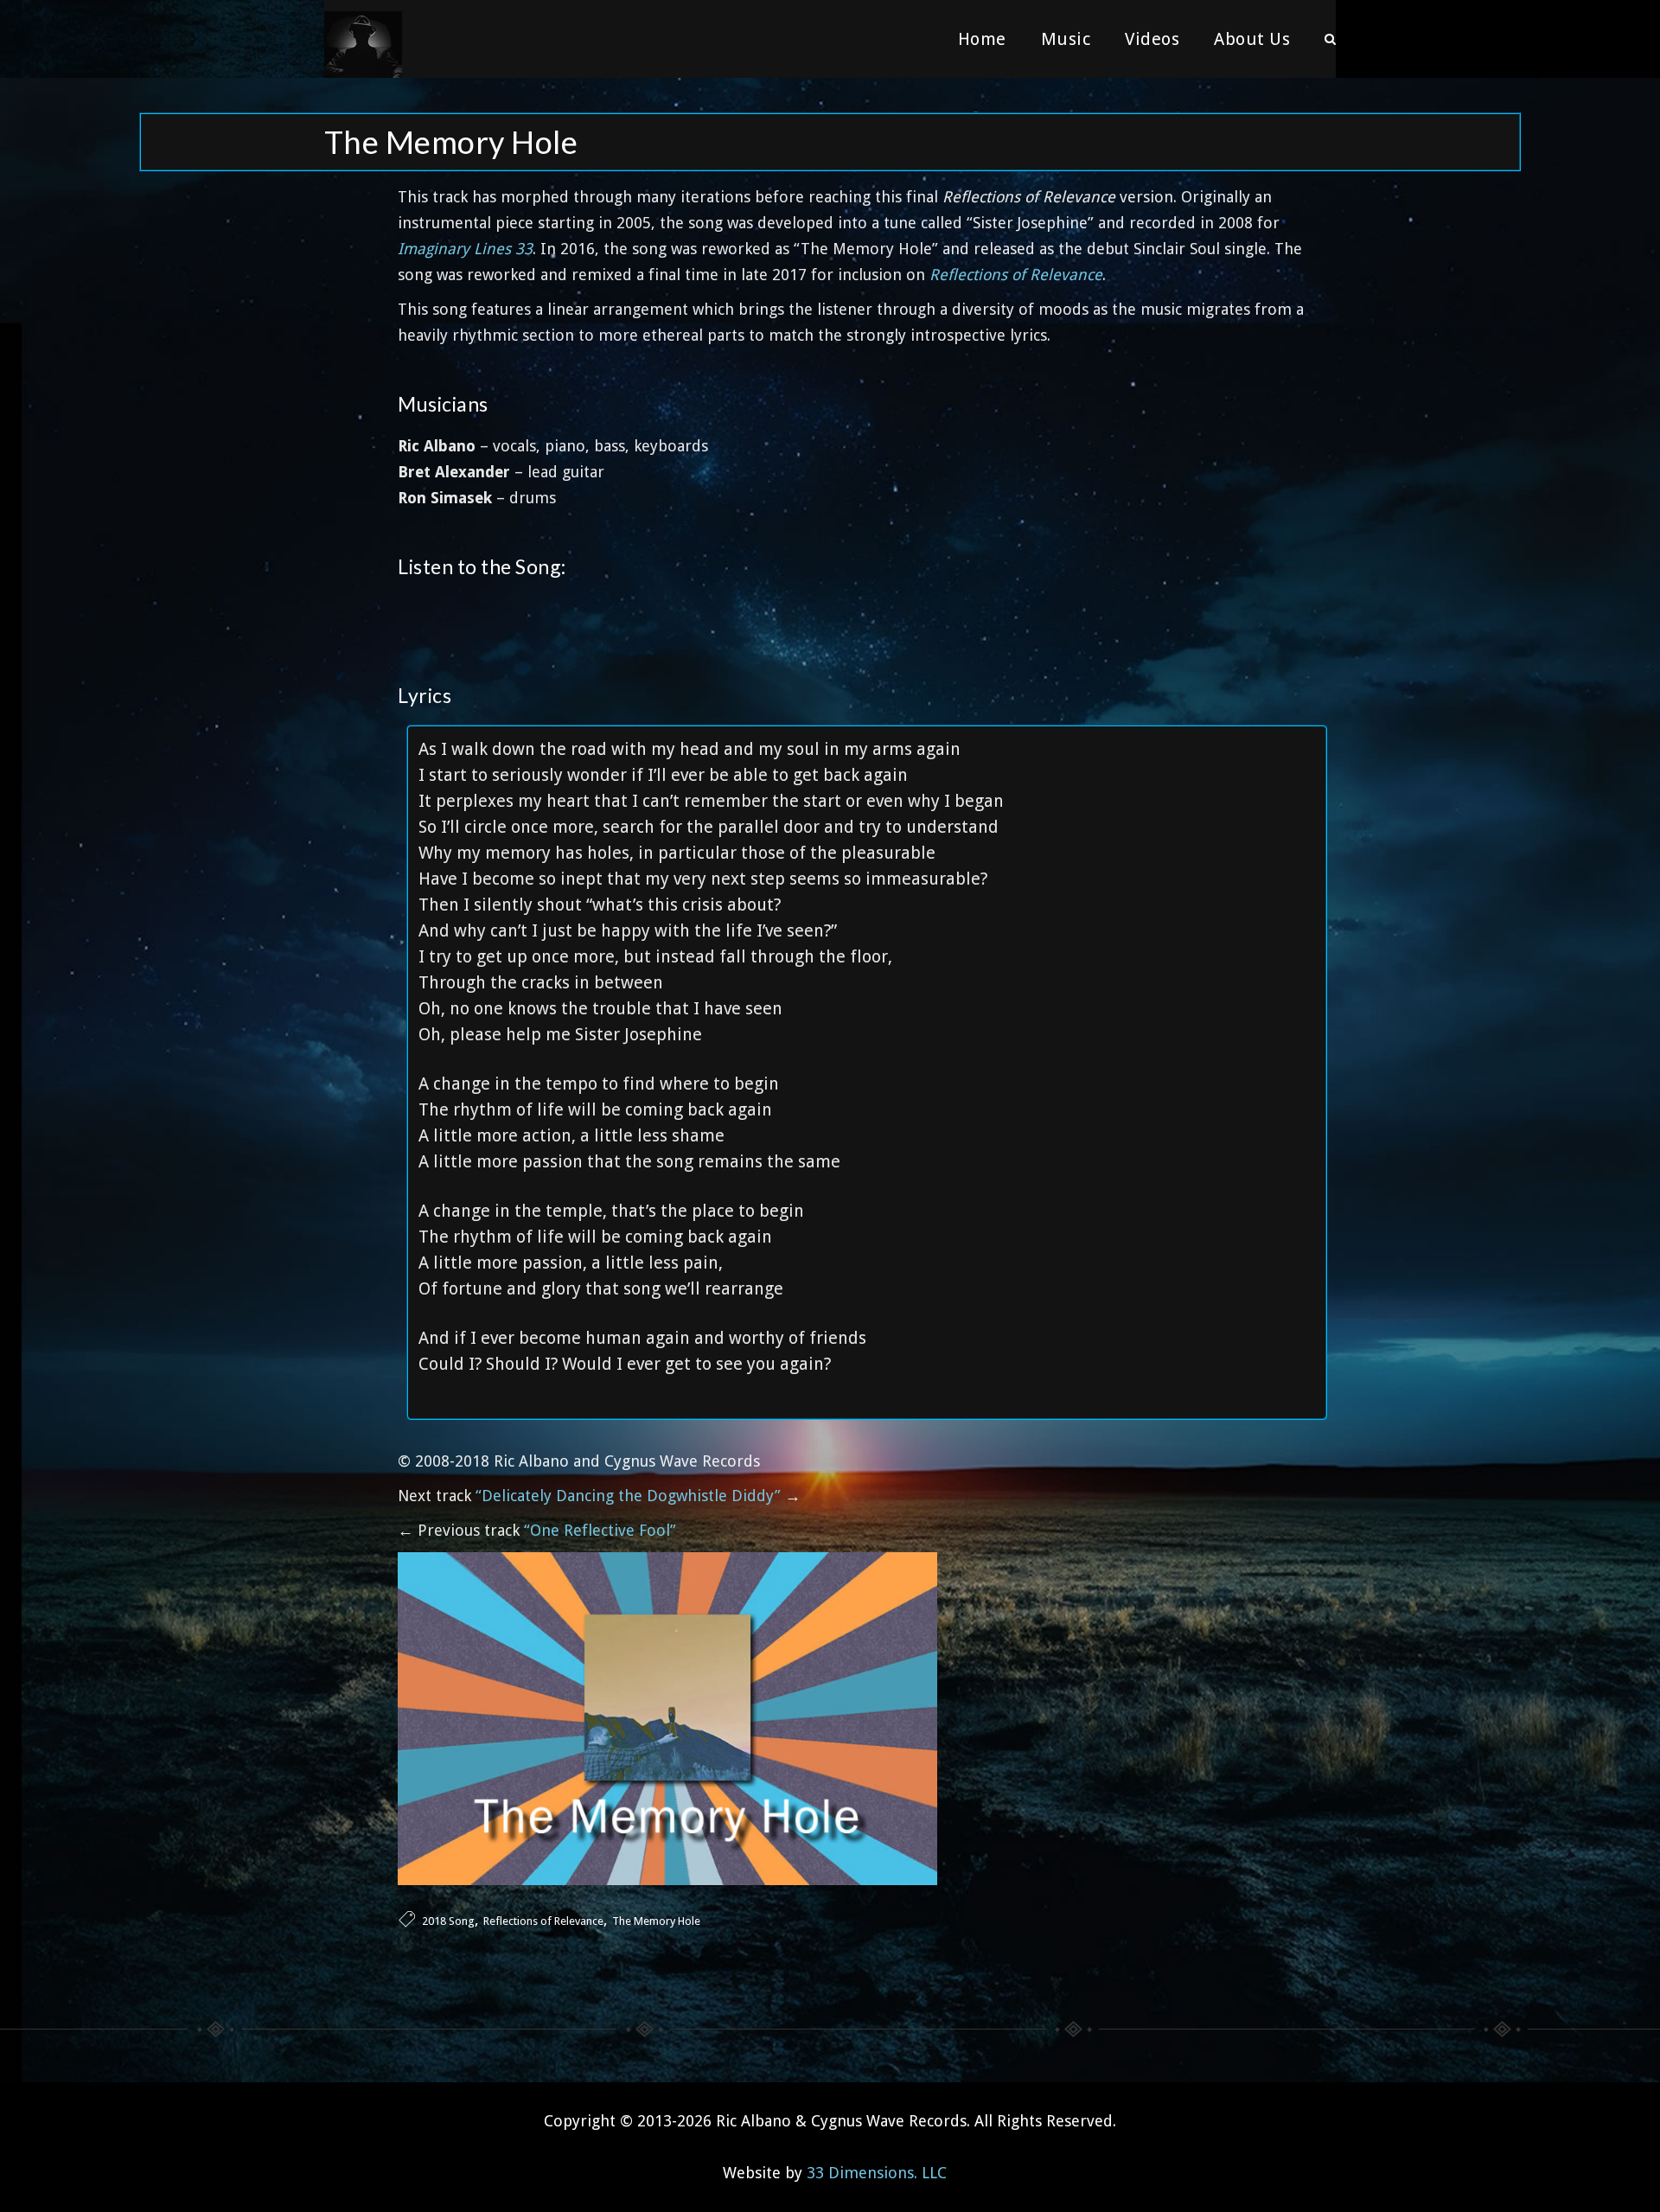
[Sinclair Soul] (363, 39)
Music (1066, 39)
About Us (1252, 39)
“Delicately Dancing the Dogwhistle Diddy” (628, 1496)
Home (982, 39)
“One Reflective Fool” (600, 1530)
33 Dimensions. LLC (877, 2173)
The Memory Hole (656, 1921)
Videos (1152, 39)
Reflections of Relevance (543, 1921)
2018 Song (448, 1921)
